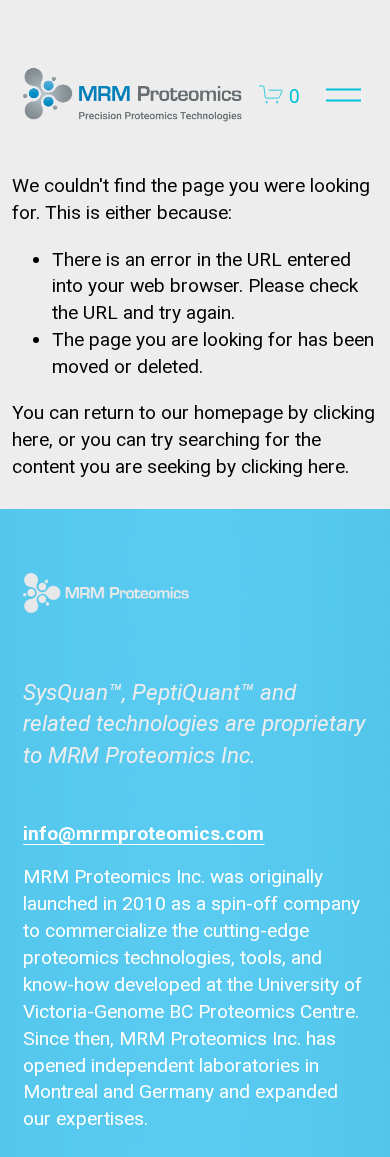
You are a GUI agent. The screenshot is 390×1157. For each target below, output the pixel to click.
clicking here (293, 466)
